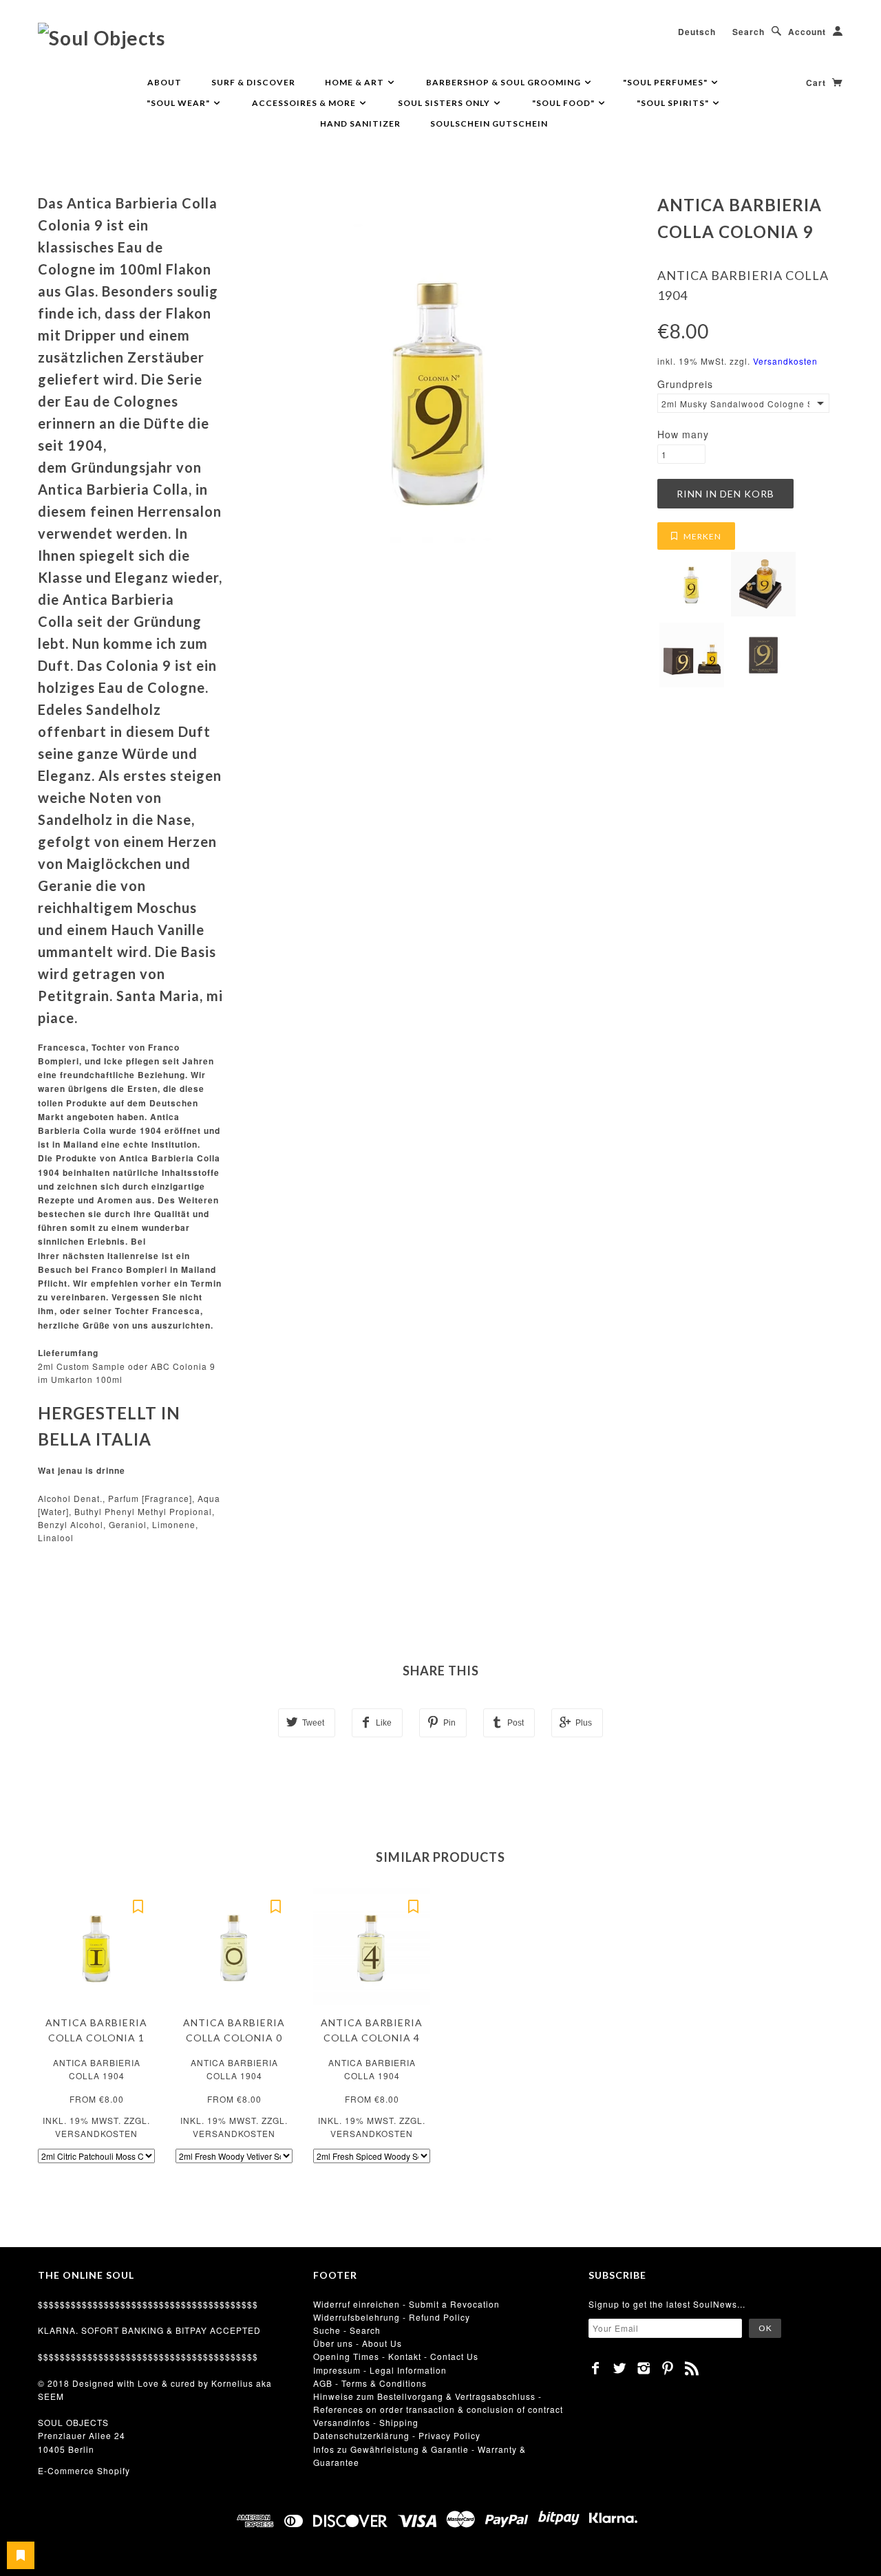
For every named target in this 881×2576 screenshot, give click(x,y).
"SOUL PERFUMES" (666, 82)
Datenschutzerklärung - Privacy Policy (397, 2435)
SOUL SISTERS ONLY (445, 103)
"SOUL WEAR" (179, 103)
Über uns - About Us (358, 2343)
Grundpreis (685, 384)
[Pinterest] (668, 2368)
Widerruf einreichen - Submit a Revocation (406, 2304)
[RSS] (692, 2368)
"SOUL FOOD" (564, 103)
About (164, 82)
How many (683, 434)
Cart (817, 83)
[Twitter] (620, 2368)
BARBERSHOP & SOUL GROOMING (505, 82)
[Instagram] (644, 2368)
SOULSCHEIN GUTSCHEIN (489, 124)
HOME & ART (355, 82)
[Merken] (138, 1905)
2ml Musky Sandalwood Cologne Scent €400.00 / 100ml (735, 404)
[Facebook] (596, 2368)
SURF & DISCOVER (253, 82)
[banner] (102, 37)
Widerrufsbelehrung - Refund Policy (392, 2317)
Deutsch (697, 32)
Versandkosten (785, 361)
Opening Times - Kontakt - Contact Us (396, 2356)
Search (749, 32)
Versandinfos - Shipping (366, 2422)
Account (807, 32)
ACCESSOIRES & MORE (305, 103)
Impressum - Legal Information (380, 2370)
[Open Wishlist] (21, 2555)
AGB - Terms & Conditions (370, 2383)
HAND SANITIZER (360, 124)
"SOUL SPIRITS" (674, 103)
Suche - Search (347, 2330)
